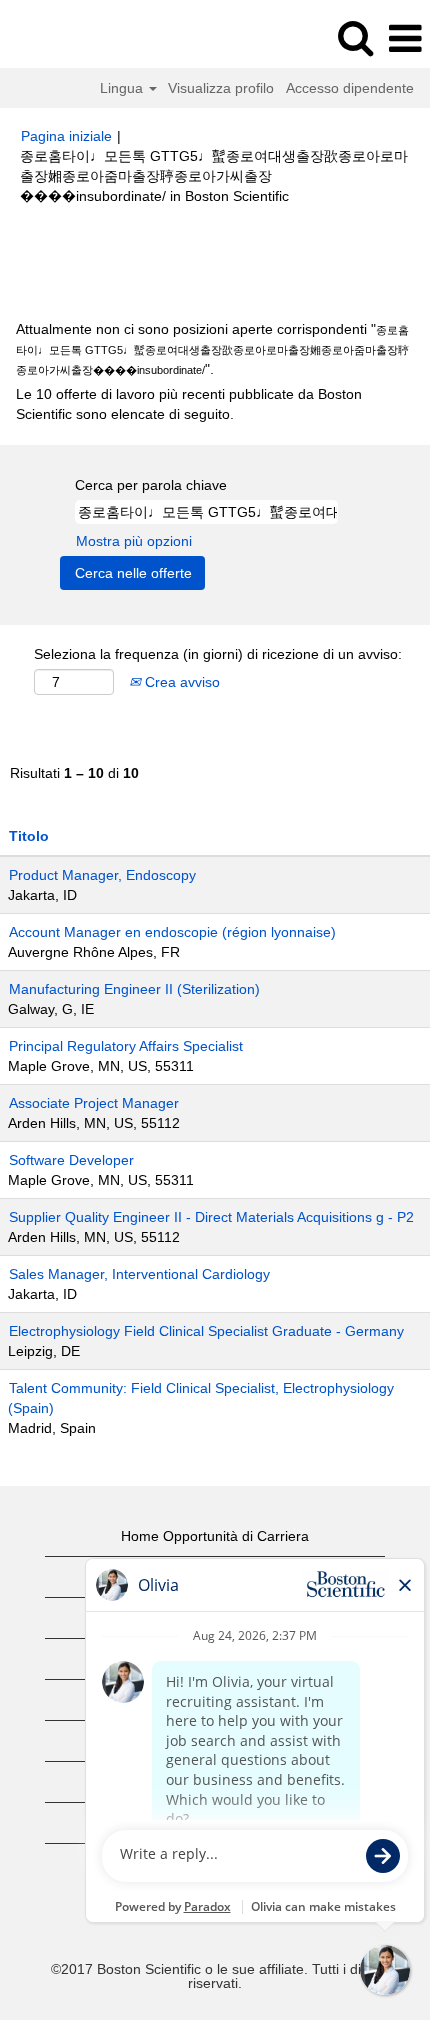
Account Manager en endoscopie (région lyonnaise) (172, 932)
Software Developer (71, 1160)
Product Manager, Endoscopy (102, 875)
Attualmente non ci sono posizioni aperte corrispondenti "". (212, 349)
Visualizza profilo (221, 88)
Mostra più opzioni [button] (134, 541)
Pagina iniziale (66, 136)
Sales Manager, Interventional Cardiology (139, 1274)
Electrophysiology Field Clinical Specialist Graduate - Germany (206, 1331)
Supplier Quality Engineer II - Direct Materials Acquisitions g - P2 (211, 1217)
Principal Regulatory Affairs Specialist (126, 1046)
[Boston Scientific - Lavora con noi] (71, 38)
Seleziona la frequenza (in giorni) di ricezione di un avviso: (218, 654)
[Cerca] (355, 37)
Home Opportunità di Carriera (215, 1536)
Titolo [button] (29, 836)
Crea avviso (180, 682)
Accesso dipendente (350, 88)
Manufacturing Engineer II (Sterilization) (134, 989)
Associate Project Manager (94, 1103)
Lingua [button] (123, 88)
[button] (405, 38)
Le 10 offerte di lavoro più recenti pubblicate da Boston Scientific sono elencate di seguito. (189, 404)
